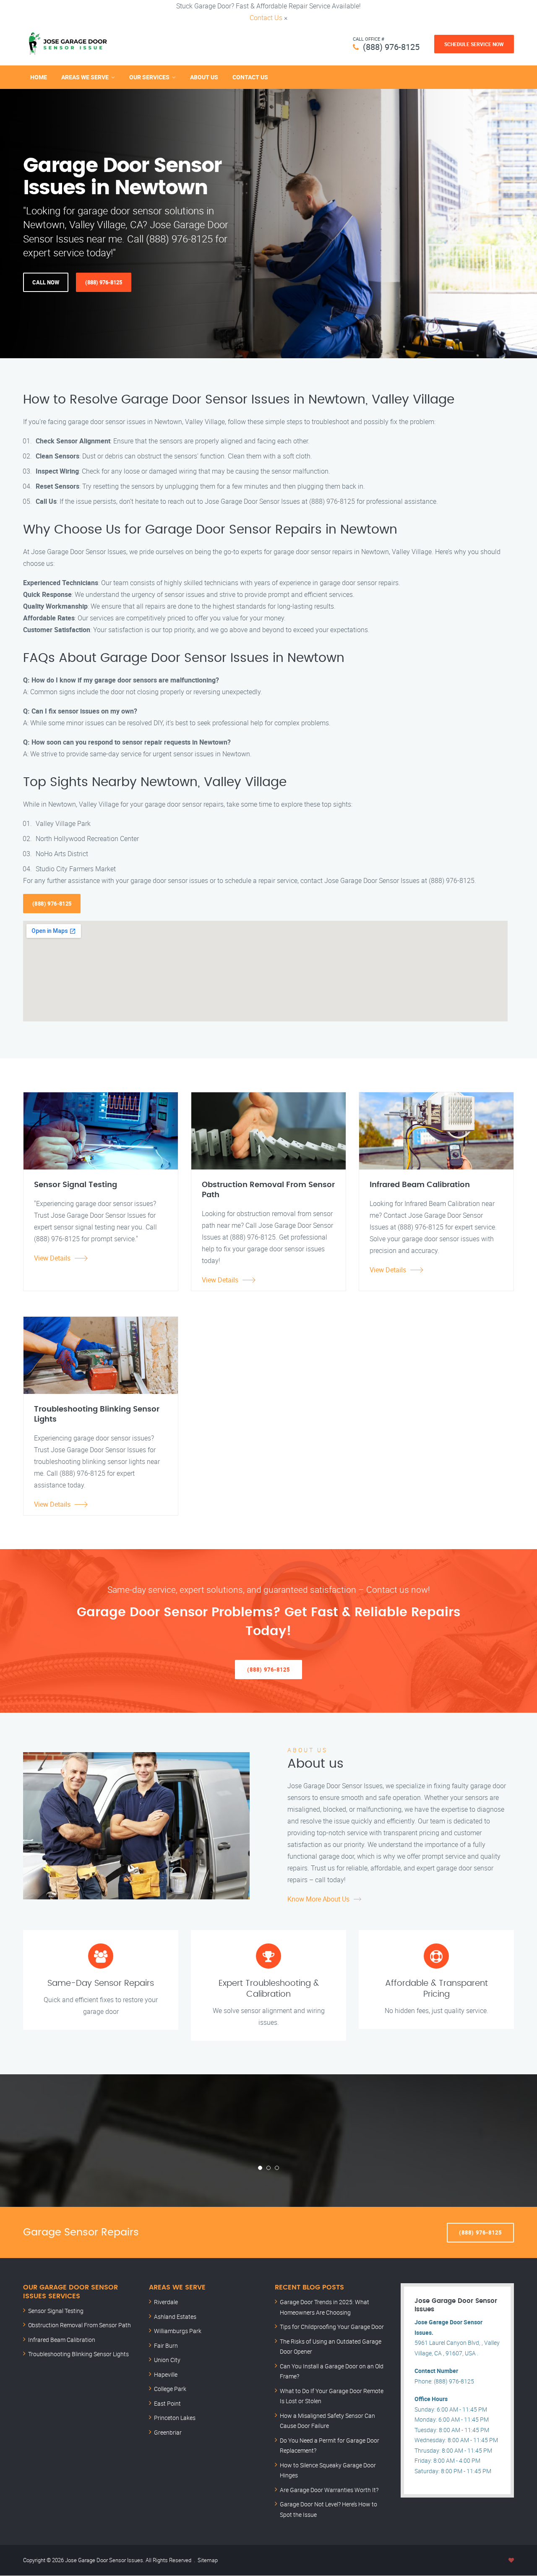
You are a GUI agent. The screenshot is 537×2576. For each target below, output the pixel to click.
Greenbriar (168, 2432)
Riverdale (166, 2302)
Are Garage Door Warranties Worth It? (329, 2490)
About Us (204, 77)
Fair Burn (166, 2345)
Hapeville (166, 2374)
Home (39, 77)
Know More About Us (318, 1899)
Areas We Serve (85, 77)
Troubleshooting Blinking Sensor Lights (78, 2354)
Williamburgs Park (178, 2331)
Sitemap (208, 2560)
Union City (167, 2360)
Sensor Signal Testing (56, 2311)
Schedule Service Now (474, 44)
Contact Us (266, 18)
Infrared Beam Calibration (62, 2340)
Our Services (149, 77)
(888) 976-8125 (391, 47)
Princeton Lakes (175, 2418)
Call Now (46, 282)
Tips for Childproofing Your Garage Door (332, 2327)
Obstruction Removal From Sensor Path (80, 2325)
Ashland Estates (175, 2317)
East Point (167, 2403)
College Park (170, 2389)
